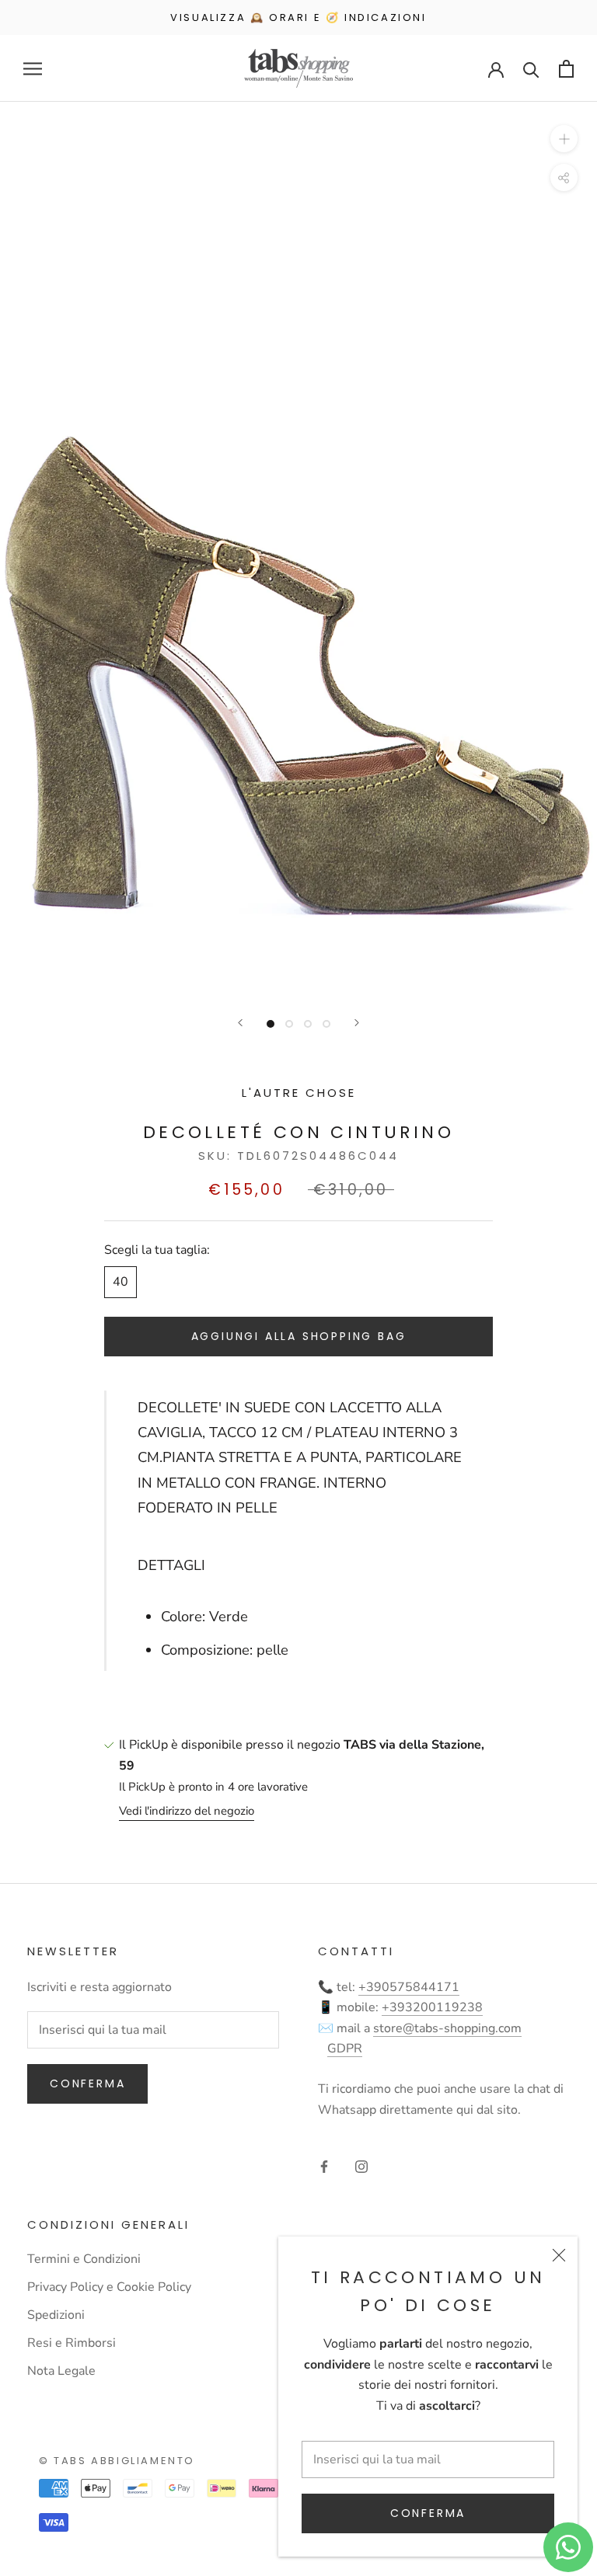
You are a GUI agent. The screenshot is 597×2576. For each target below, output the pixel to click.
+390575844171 (409, 1987)
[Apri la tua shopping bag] (566, 69)
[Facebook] (324, 2166)
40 (120, 1282)
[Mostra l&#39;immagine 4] (326, 1024)
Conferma (428, 2513)
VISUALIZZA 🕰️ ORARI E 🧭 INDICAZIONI (298, 17)
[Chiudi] (559, 2255)
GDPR (345, 2049)
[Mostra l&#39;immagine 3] (308, 1024)
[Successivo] (357, 1023)
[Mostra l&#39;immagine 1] (271, 1024)
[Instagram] (361, 2166)
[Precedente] (240, 1023)
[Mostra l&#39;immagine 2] (289, 1024)
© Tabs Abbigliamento (117, 2461)
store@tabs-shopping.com (447, 2028)
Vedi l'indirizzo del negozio (187, 1811)
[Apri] (33, 69)
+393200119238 (432, 2007)
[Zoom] (564, 139)
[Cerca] (531, 69)
